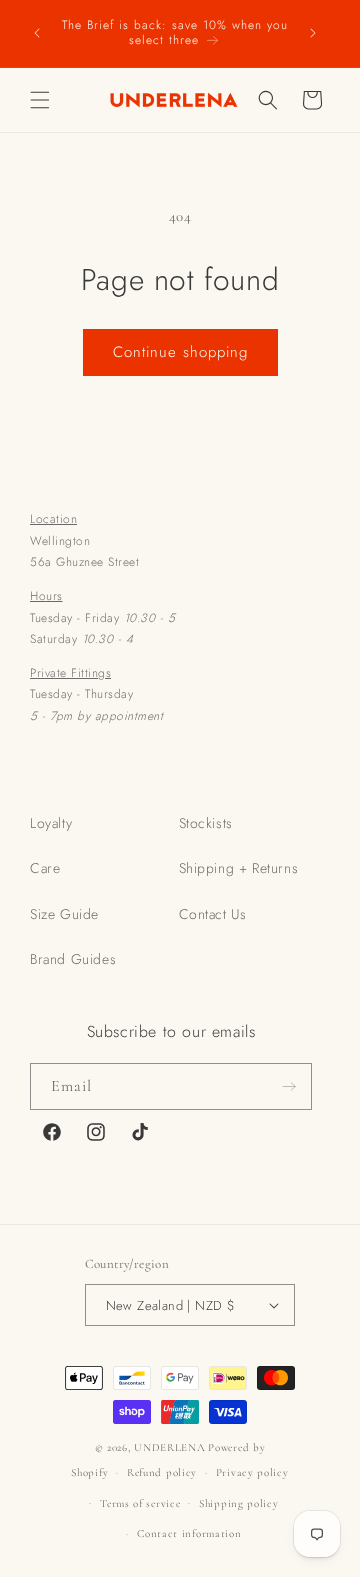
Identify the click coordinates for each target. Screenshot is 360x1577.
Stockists (206, 823)
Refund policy (162, 1472)
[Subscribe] (289, 1086)
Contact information (189, 1533)
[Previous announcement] (37, 33)
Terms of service (140, 1503)
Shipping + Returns (239, 868)
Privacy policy (252, 1472)
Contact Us (213, 914)
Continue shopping (180, 352)
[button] (40, 100)
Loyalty (51, 823)
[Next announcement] (313, 33)
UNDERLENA (169, 1447)
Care (45, 868)
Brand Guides (73, 959)
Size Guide (64, 914)
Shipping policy (239, 1503)
